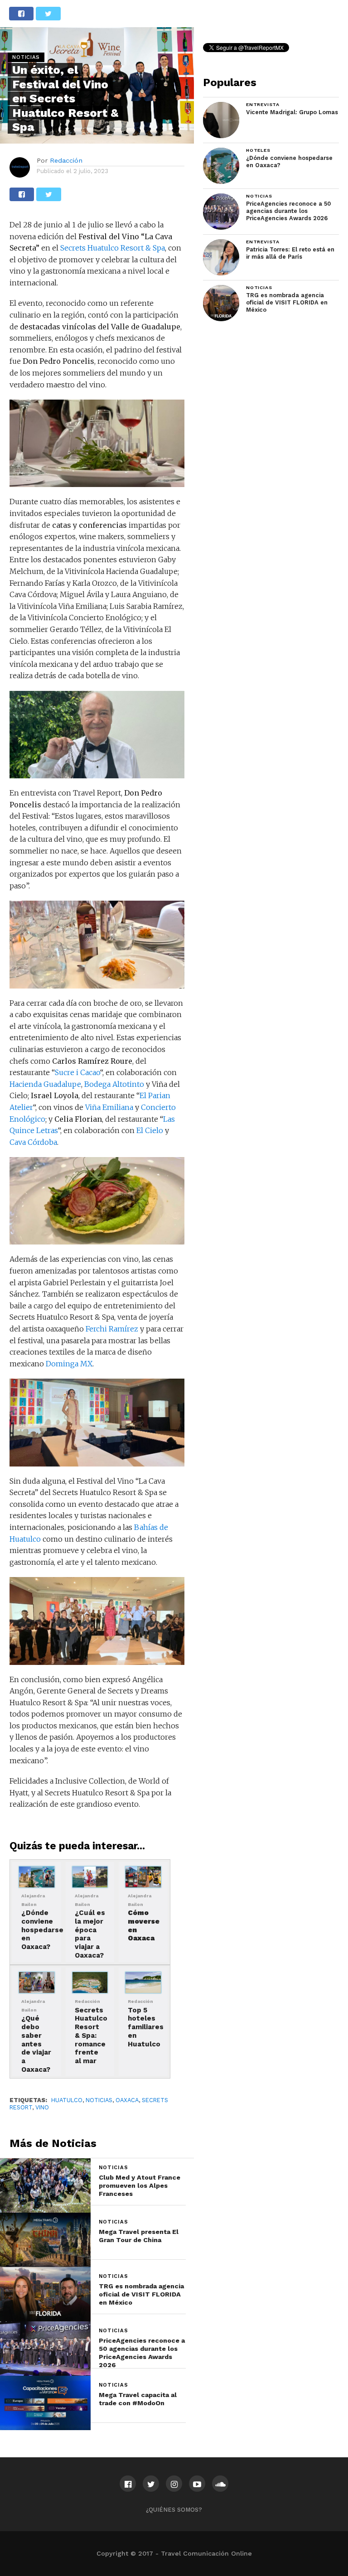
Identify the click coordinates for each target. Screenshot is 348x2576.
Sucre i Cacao (77, 1072)
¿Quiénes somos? (174, 2510)
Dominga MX (68, 1364)
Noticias (99, 2100)
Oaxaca (127, 2100)
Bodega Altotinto (114, 1084)
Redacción (66, 160)
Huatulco (67, 2100)
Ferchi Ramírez (112, 1329)
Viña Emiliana (109, 1107)
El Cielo (150, 1130)
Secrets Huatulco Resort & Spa (113, 248)
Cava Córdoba (33, 1142)
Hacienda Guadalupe (45, 1084)
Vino (42, 2107)
